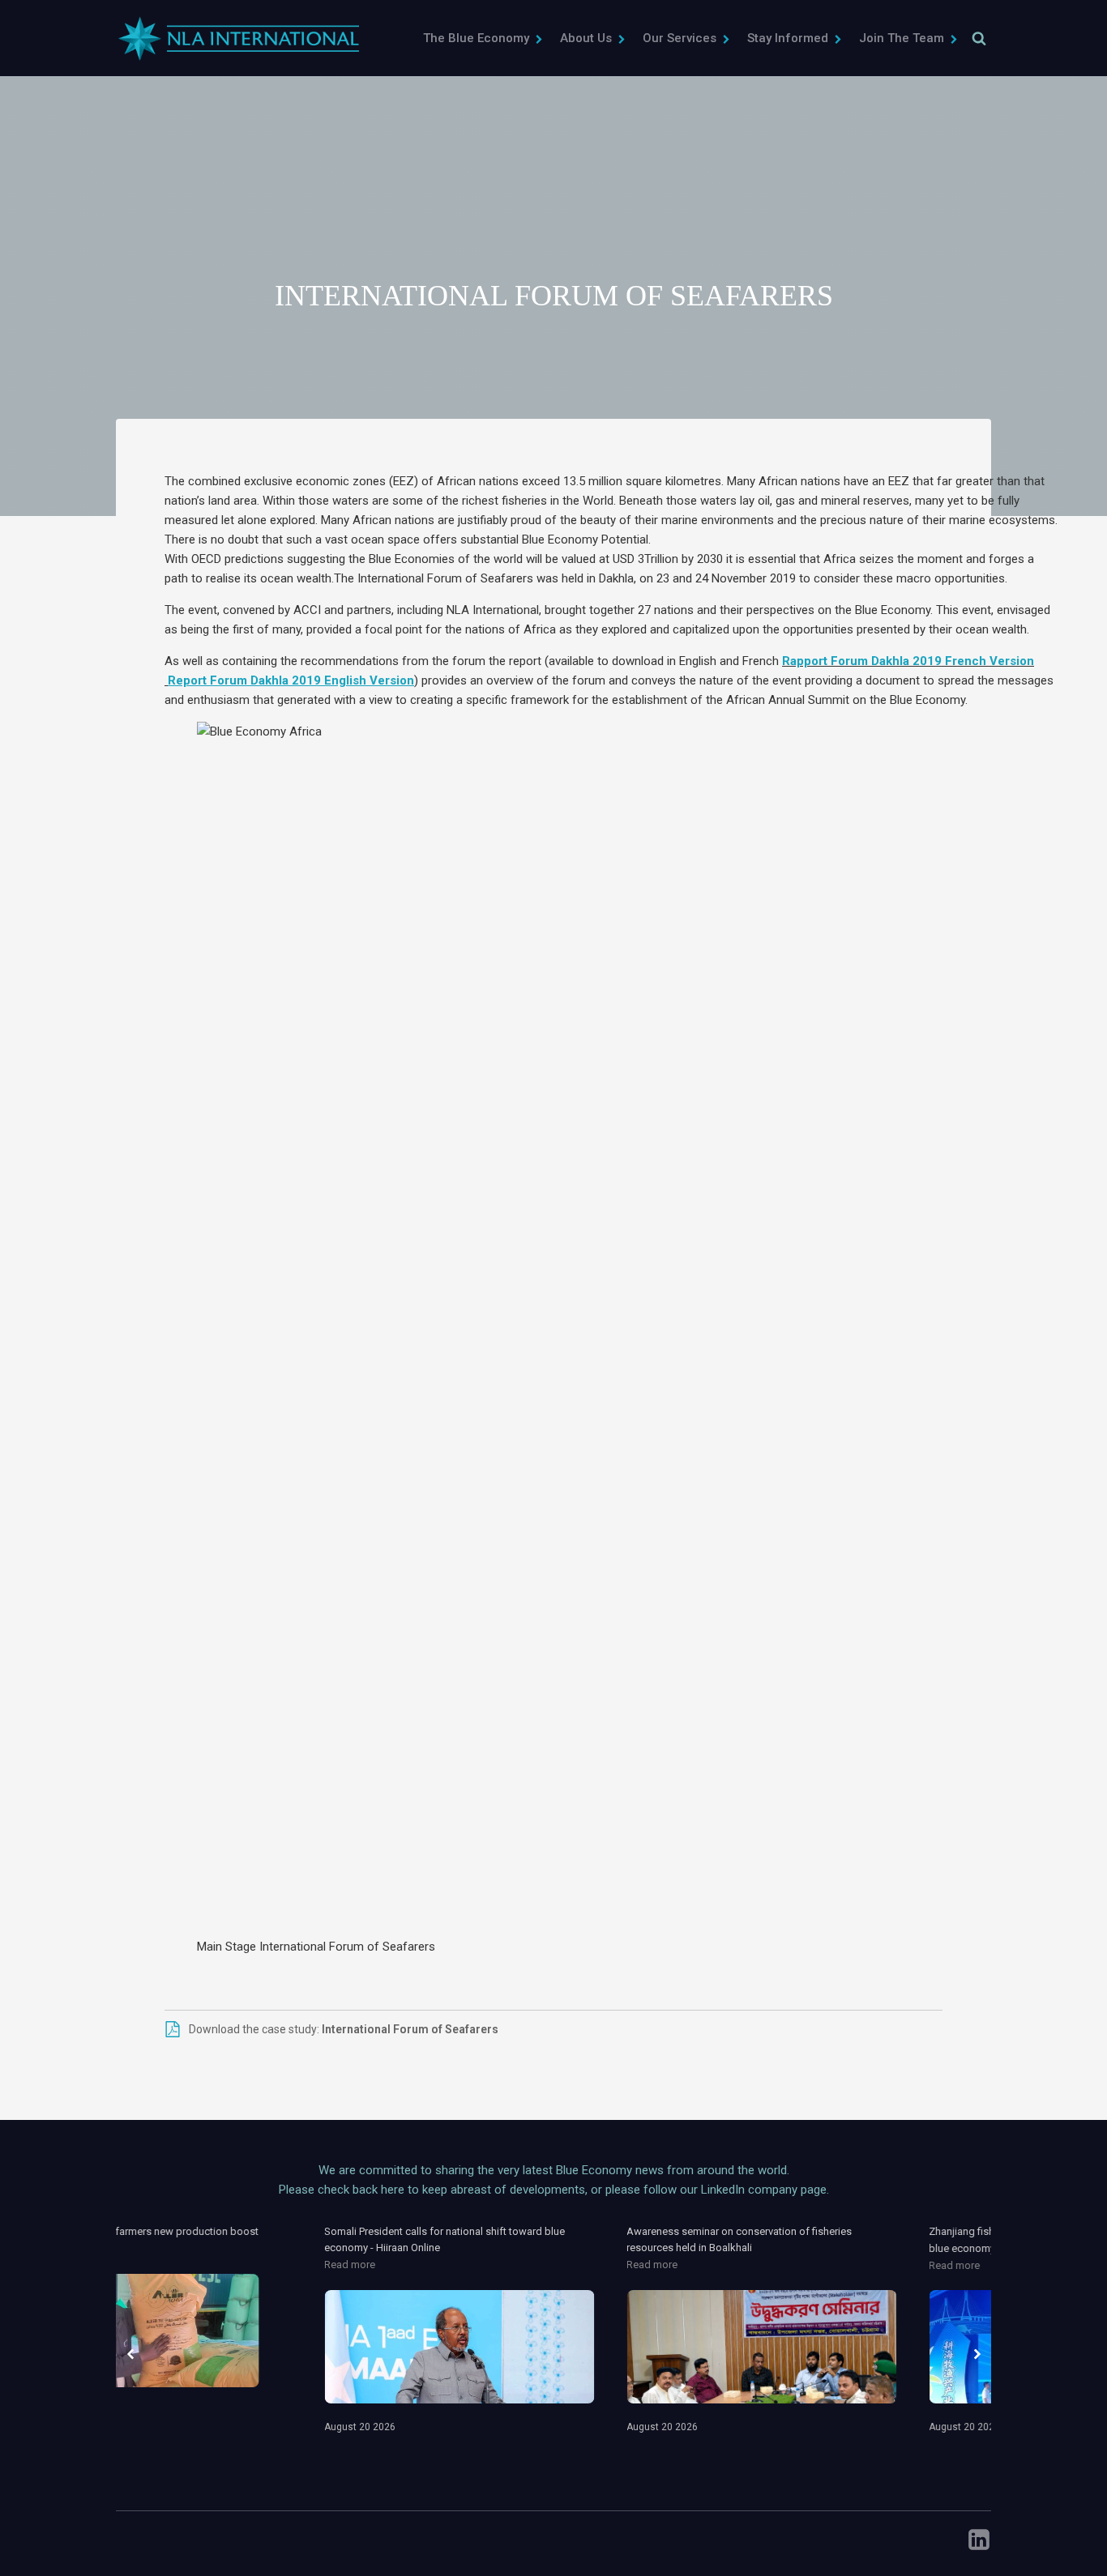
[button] (483, 38)
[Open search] (979, 38)
